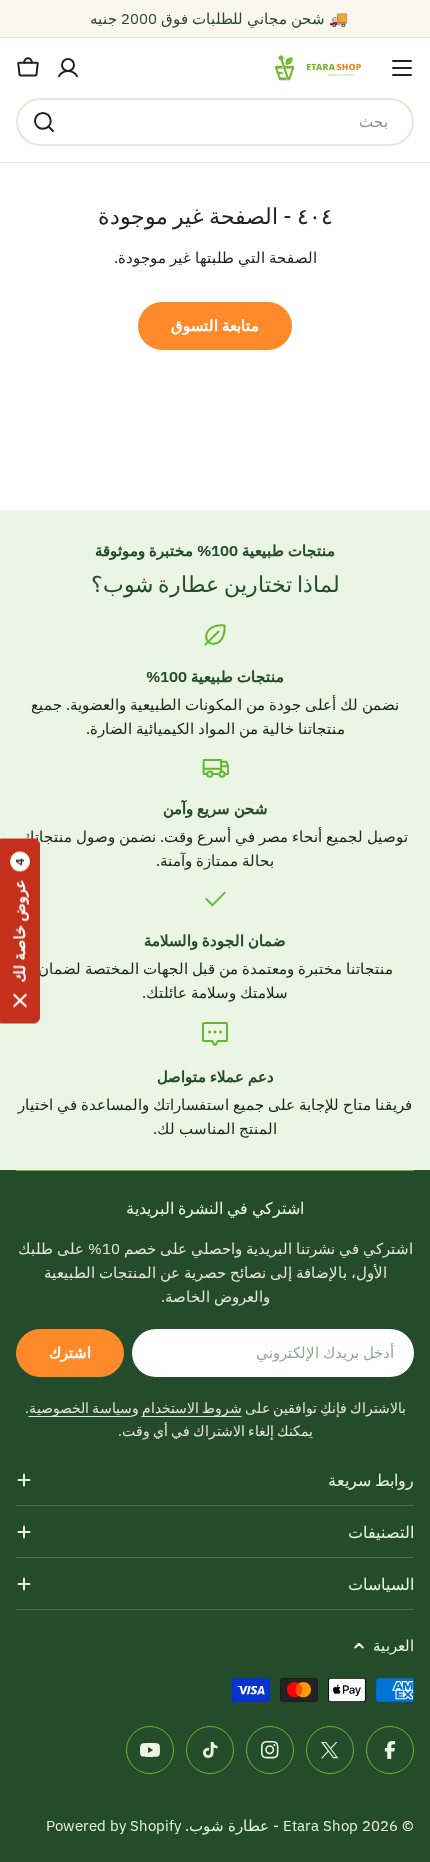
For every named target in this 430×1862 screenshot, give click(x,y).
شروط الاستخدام (192, 1408)
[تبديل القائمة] (402, 68)
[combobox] (215, 122)
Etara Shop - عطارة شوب (273, 1825)
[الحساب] (68, 68)
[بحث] (44, 122)
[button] (20, 931)
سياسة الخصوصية (80, 1408)
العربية (393, 1645)
